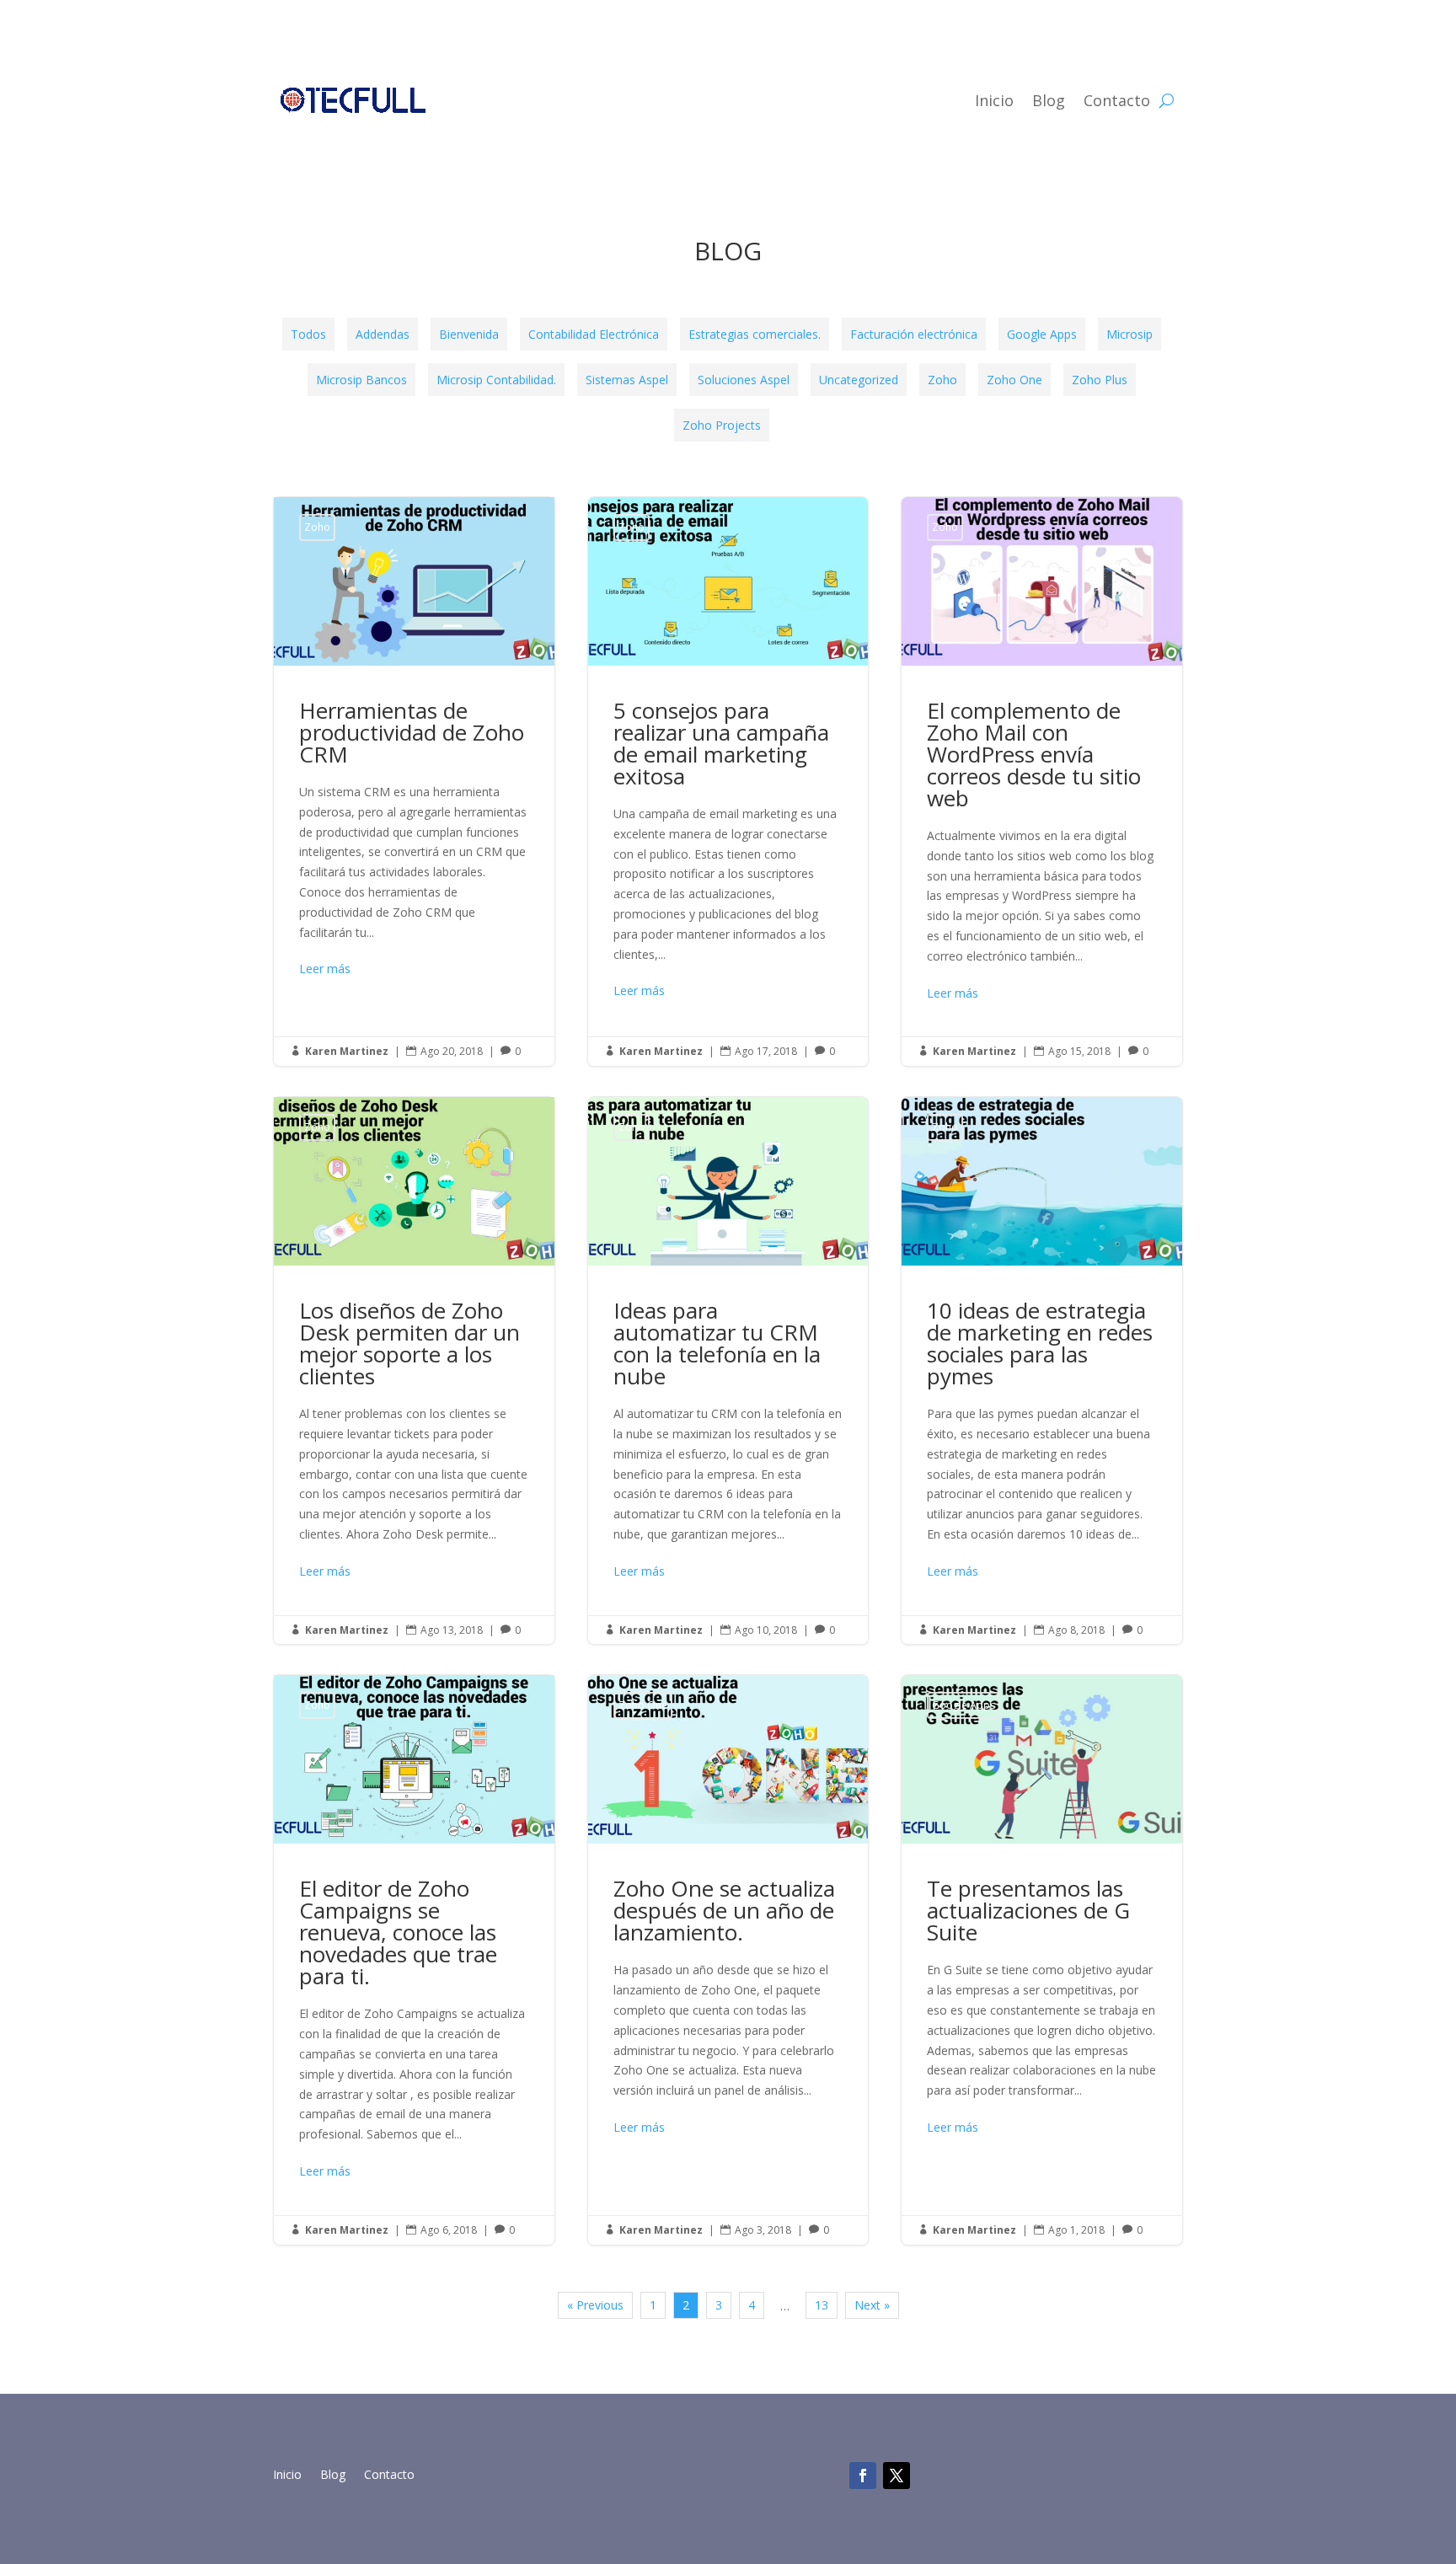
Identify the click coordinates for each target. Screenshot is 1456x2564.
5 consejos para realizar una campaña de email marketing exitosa (728, 782)
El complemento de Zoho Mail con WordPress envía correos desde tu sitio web (1042, 782)
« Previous (595, 2305)
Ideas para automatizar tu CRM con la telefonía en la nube (728, 1370)
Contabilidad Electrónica (594, 334)
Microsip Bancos (361, 380)
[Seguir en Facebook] (863, 2476)
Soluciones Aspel (744, 380)
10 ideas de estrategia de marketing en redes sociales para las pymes (1042, 1370)
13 (822, 2305)
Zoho (942, 380)
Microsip (1129, 334)
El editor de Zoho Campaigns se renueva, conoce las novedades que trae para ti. (414, 1959)
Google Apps (1042, 334)
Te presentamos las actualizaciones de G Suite (1042, 1959)
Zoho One (1014, 380)
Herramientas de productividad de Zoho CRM (414, 782)
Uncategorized (859, 380)
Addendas (383, 334)
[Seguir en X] (897, 2476)
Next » (872, 2305)
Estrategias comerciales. (755, 334)
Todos (308, 334)
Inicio (994, 100)
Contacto (1117, 100)
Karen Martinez (347, 1051)
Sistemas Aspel (627, 380)
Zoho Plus (1100, 380)
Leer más (325, 969)
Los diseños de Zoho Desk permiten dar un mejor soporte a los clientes (414, 1370)
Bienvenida (469, 334)
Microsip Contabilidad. (496, 380)
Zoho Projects (722, 425)
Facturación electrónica (914, 334)
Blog (1049, 100)
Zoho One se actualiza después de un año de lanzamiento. (728, 1959)
